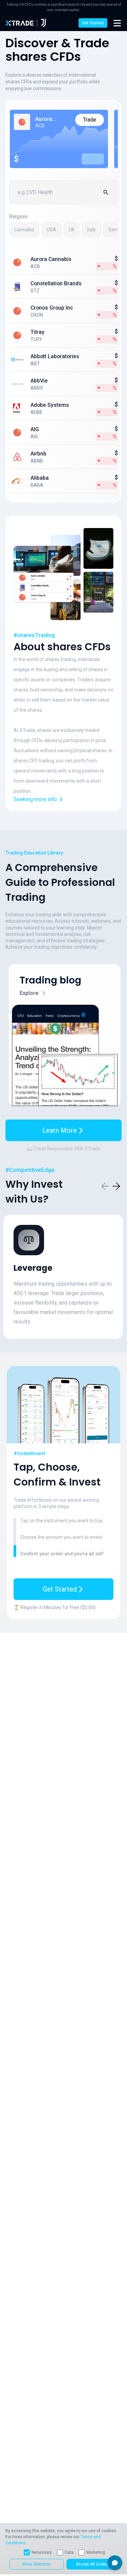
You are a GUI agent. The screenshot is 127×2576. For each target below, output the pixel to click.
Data (69, 2552)
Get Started (93, 23)
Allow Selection (36, 2564)
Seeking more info (35, 799)
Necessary (42, 2552)
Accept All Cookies (93, 2564)
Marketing (96, 2552)
